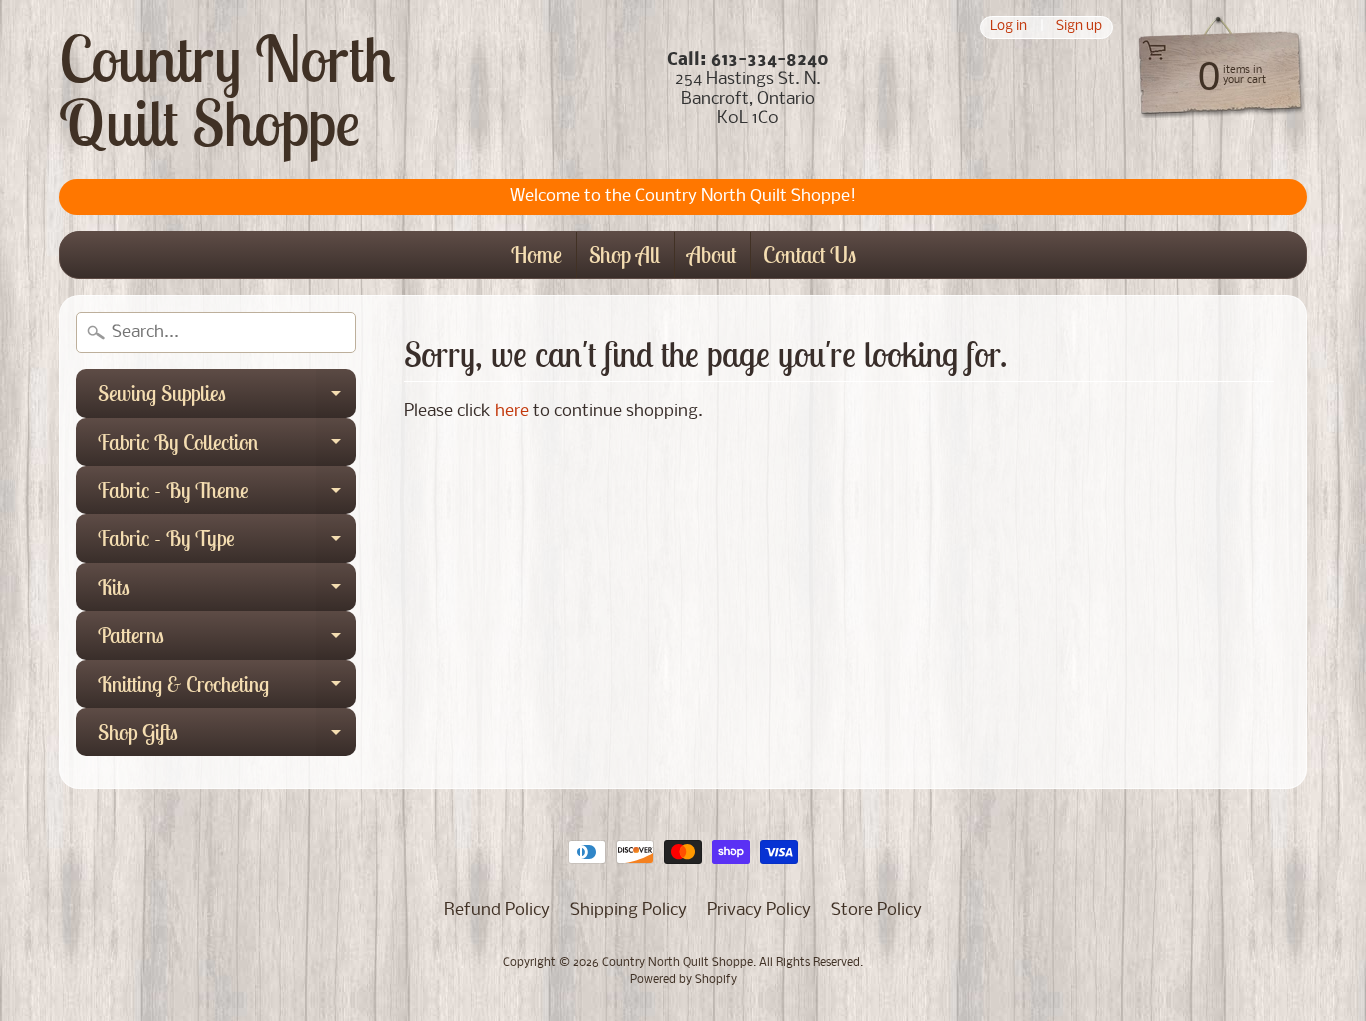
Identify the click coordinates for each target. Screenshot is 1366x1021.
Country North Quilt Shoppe (227, 90)
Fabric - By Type (227, 543)
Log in (1008, 27)
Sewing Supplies (227, 398)
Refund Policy (497, 910)
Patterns (227, 640)
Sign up (1079, 27)
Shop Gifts (227, 737)
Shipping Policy (628, 910)
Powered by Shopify (683, 980)
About (711, 254)
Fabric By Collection (227, 447)
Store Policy (876, 910)
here (512, 411)
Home (536, 254)
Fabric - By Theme (227, 495)
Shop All (624, 254)
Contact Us (809, 254)
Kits (227, 592)
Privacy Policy (759, 910)
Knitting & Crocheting (227, 689)
